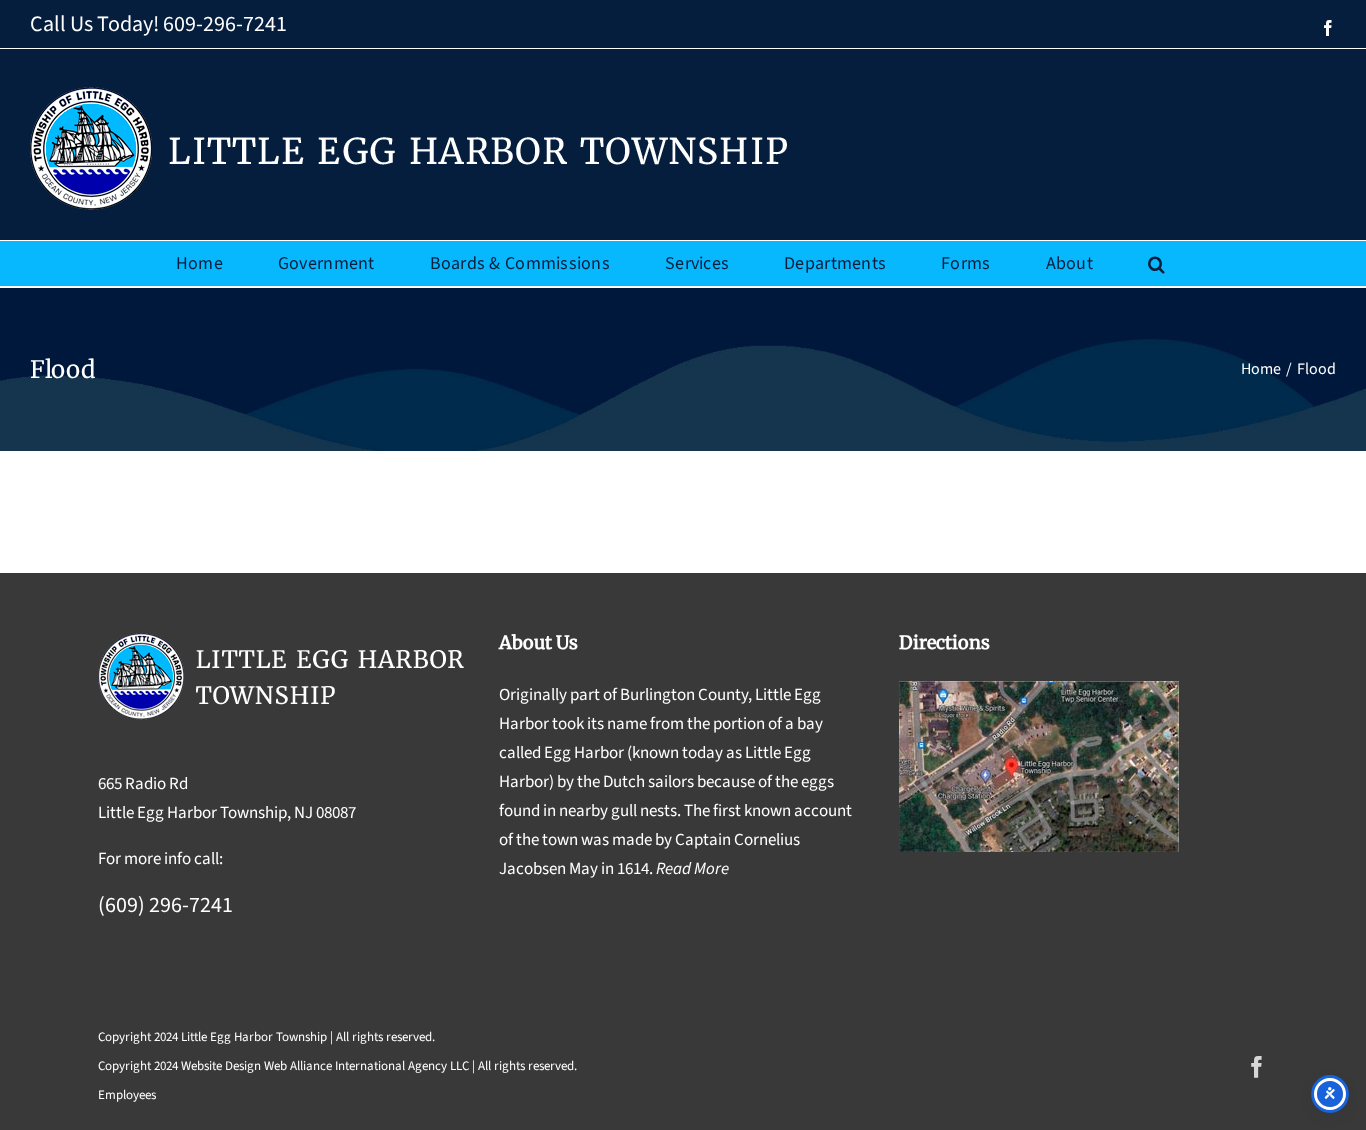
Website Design (221, 1066)
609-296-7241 (225, 24)
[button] (1156, 263)
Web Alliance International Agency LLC (366, 1066)
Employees (127, 1095)
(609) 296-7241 (165, 905)
